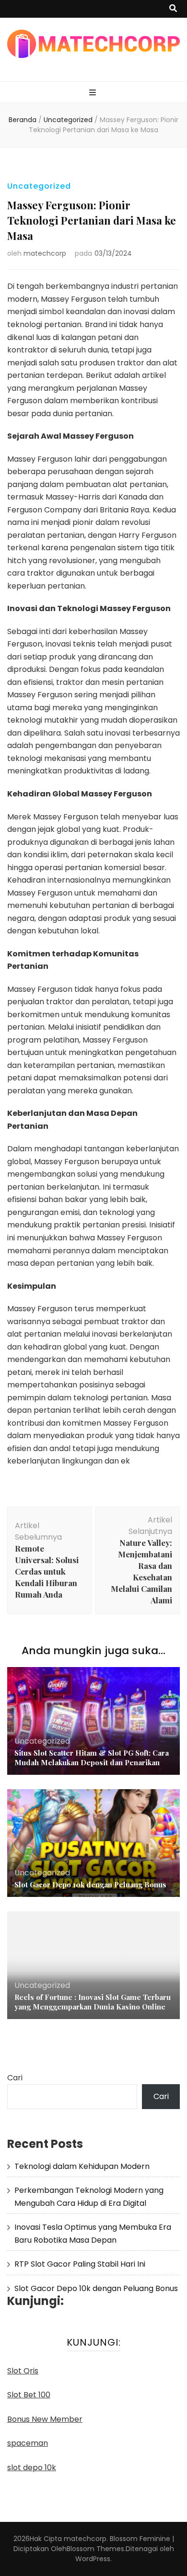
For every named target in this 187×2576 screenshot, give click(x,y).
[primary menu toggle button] (94, 93)
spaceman (28, 2443)
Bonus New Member (45, 2419)
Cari (15, 2078)
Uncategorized (39, 186)
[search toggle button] (173, 9)
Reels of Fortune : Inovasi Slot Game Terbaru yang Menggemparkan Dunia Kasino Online (93, 2002)
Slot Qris (23, 2371)
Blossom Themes (95, 2549)
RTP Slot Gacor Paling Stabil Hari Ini (80, 2264)
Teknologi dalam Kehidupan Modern (82, 2166)
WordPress (93, 2559)
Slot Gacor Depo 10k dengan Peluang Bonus (90, 1884)
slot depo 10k (32, 2468)
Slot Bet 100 (29, 2395)
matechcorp (45, 253)
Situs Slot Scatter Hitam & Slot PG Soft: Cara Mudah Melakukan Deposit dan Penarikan (92, 1758)
